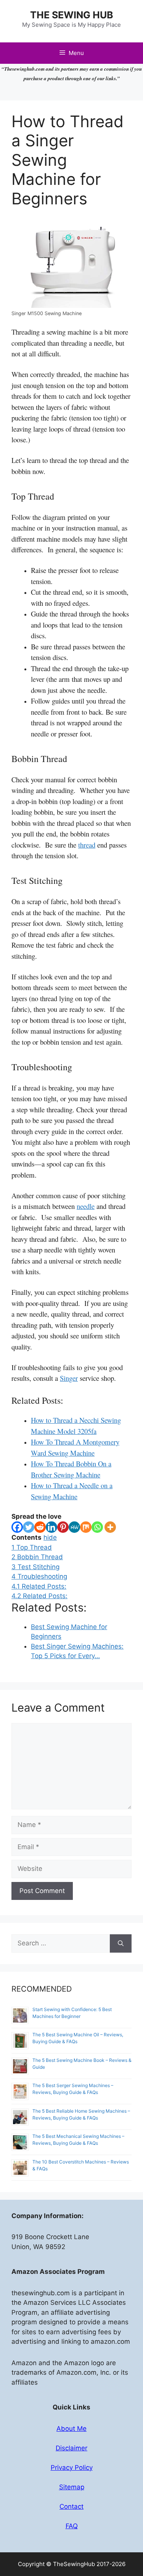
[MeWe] (74, 1527)
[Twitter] (29, 1527)
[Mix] (86, 1527)
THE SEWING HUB (72, 15)
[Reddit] (40, 1527)
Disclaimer (71, 2448)
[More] (110, 1527)
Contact (71, 2506)
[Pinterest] (63, 1527)
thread (87, 845)
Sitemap (72, 2487)
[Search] (121, 1943)
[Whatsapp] (97, 1527)
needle (86, 1206)
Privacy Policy (72, 2468)
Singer (69, 1378)
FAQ (72, 2526)
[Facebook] (17, 1527)
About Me (71, 2429)
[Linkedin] (51, 1527)
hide (50, 1537)
